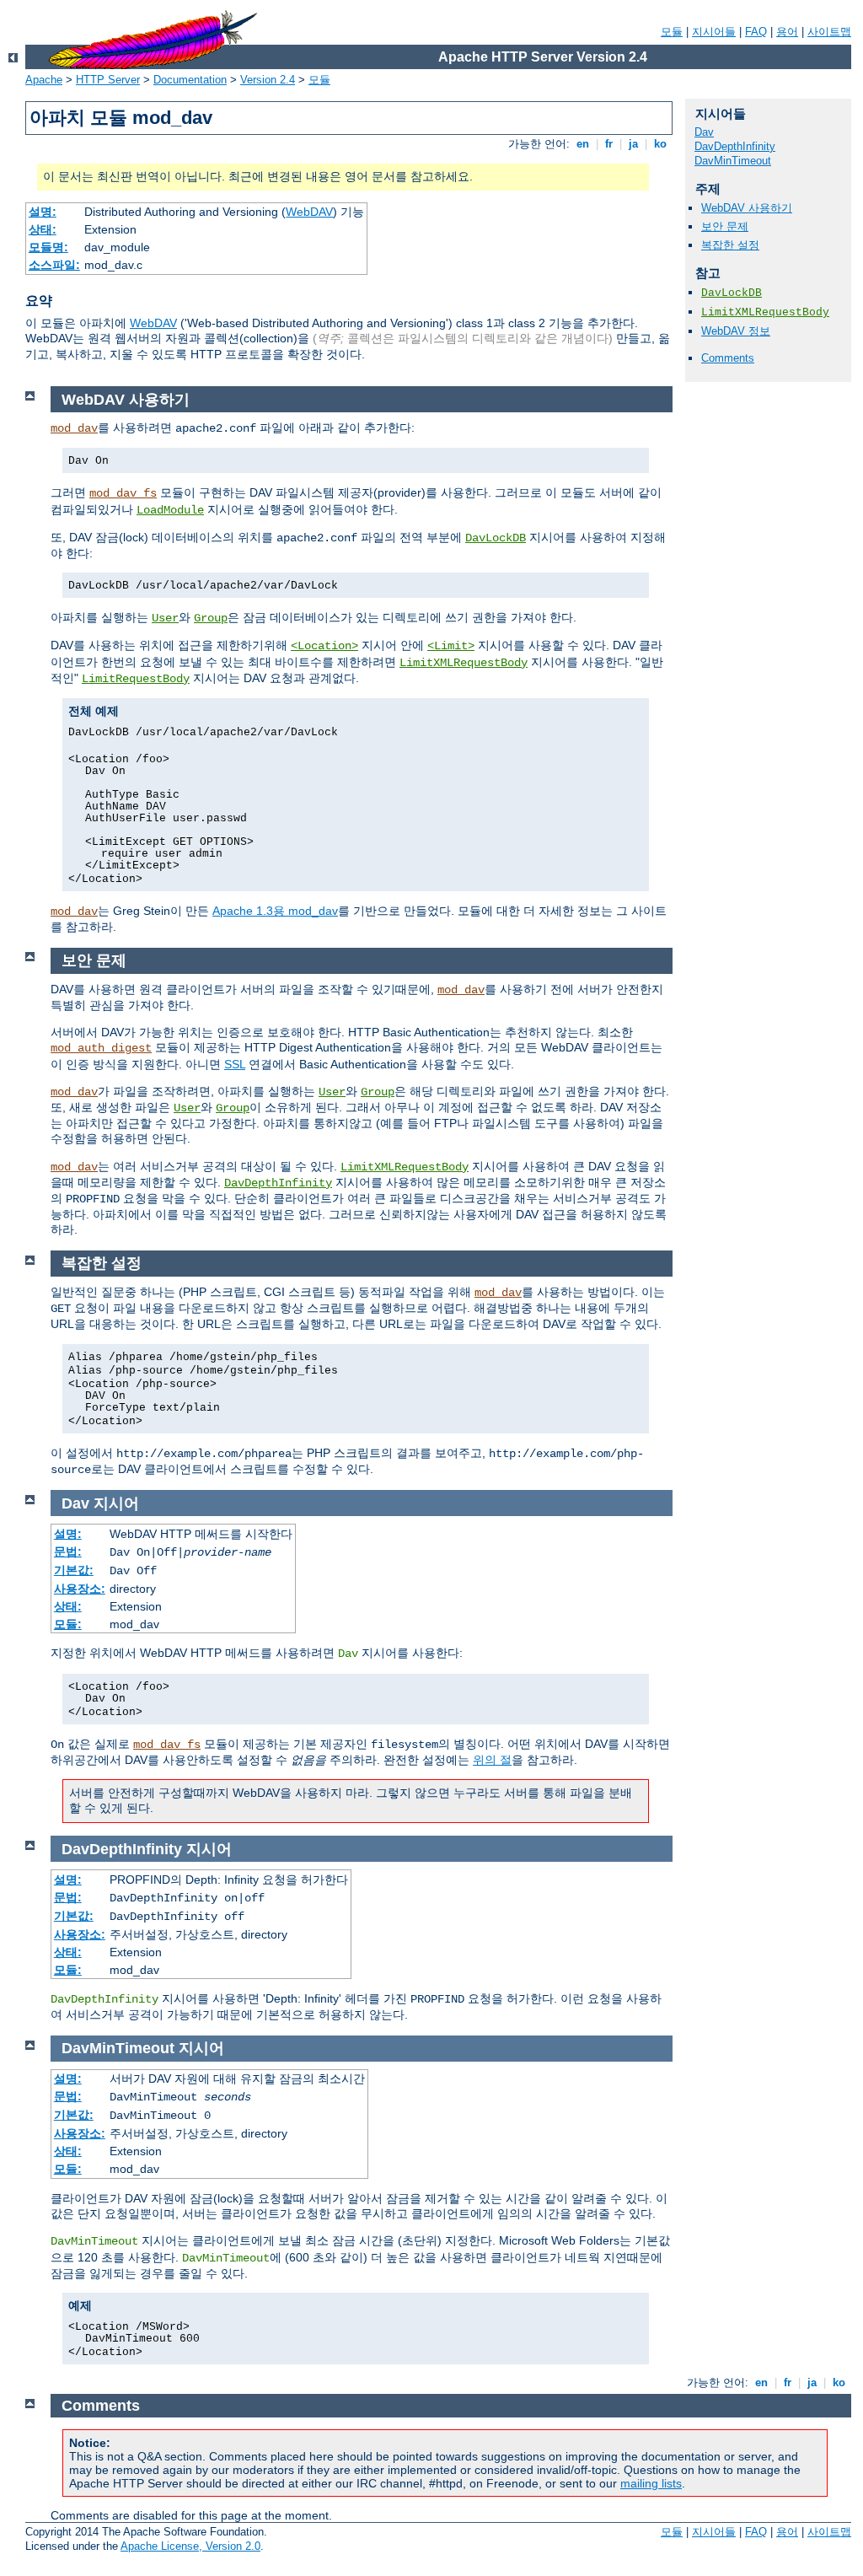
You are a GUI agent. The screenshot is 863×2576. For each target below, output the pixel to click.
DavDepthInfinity (735, 146)
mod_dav (74, 428)
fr (609, 144)
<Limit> (451, 646)
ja (633, 144)
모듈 (672, 32)
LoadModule (170, 510)
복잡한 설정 (730, 245)
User (165, 618)
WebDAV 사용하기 (747, 208)
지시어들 (714, 32)
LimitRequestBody (136, 679)
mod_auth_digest (101, 1048)
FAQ (756, 32)
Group (211, 618)
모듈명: (48, 247)
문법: (68, 1552)
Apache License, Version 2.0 (190, 2546)
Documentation (190, 80)
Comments (728, 358)
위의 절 (492, 1760)
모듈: (68, 1624)
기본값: (74, 1570)
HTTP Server (108, 80)
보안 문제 (725, 226)
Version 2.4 (268, 80)
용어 (787, 32)
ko (660, 144)
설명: (43, 212)
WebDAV (309, 212)
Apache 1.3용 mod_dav (275, 911)
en (583, 144)
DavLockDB (732, 293)
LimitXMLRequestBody (765, 312)
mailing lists (651, 2483)
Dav (704, 132)
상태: (43, 229)
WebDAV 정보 (736, 331)
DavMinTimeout (733, 161)
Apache (44, 80)
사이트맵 (829, 32)
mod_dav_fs (123, 493)
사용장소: (80, 1589)
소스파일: (54, 265)
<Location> (324, 646)
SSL (235, 1064)
